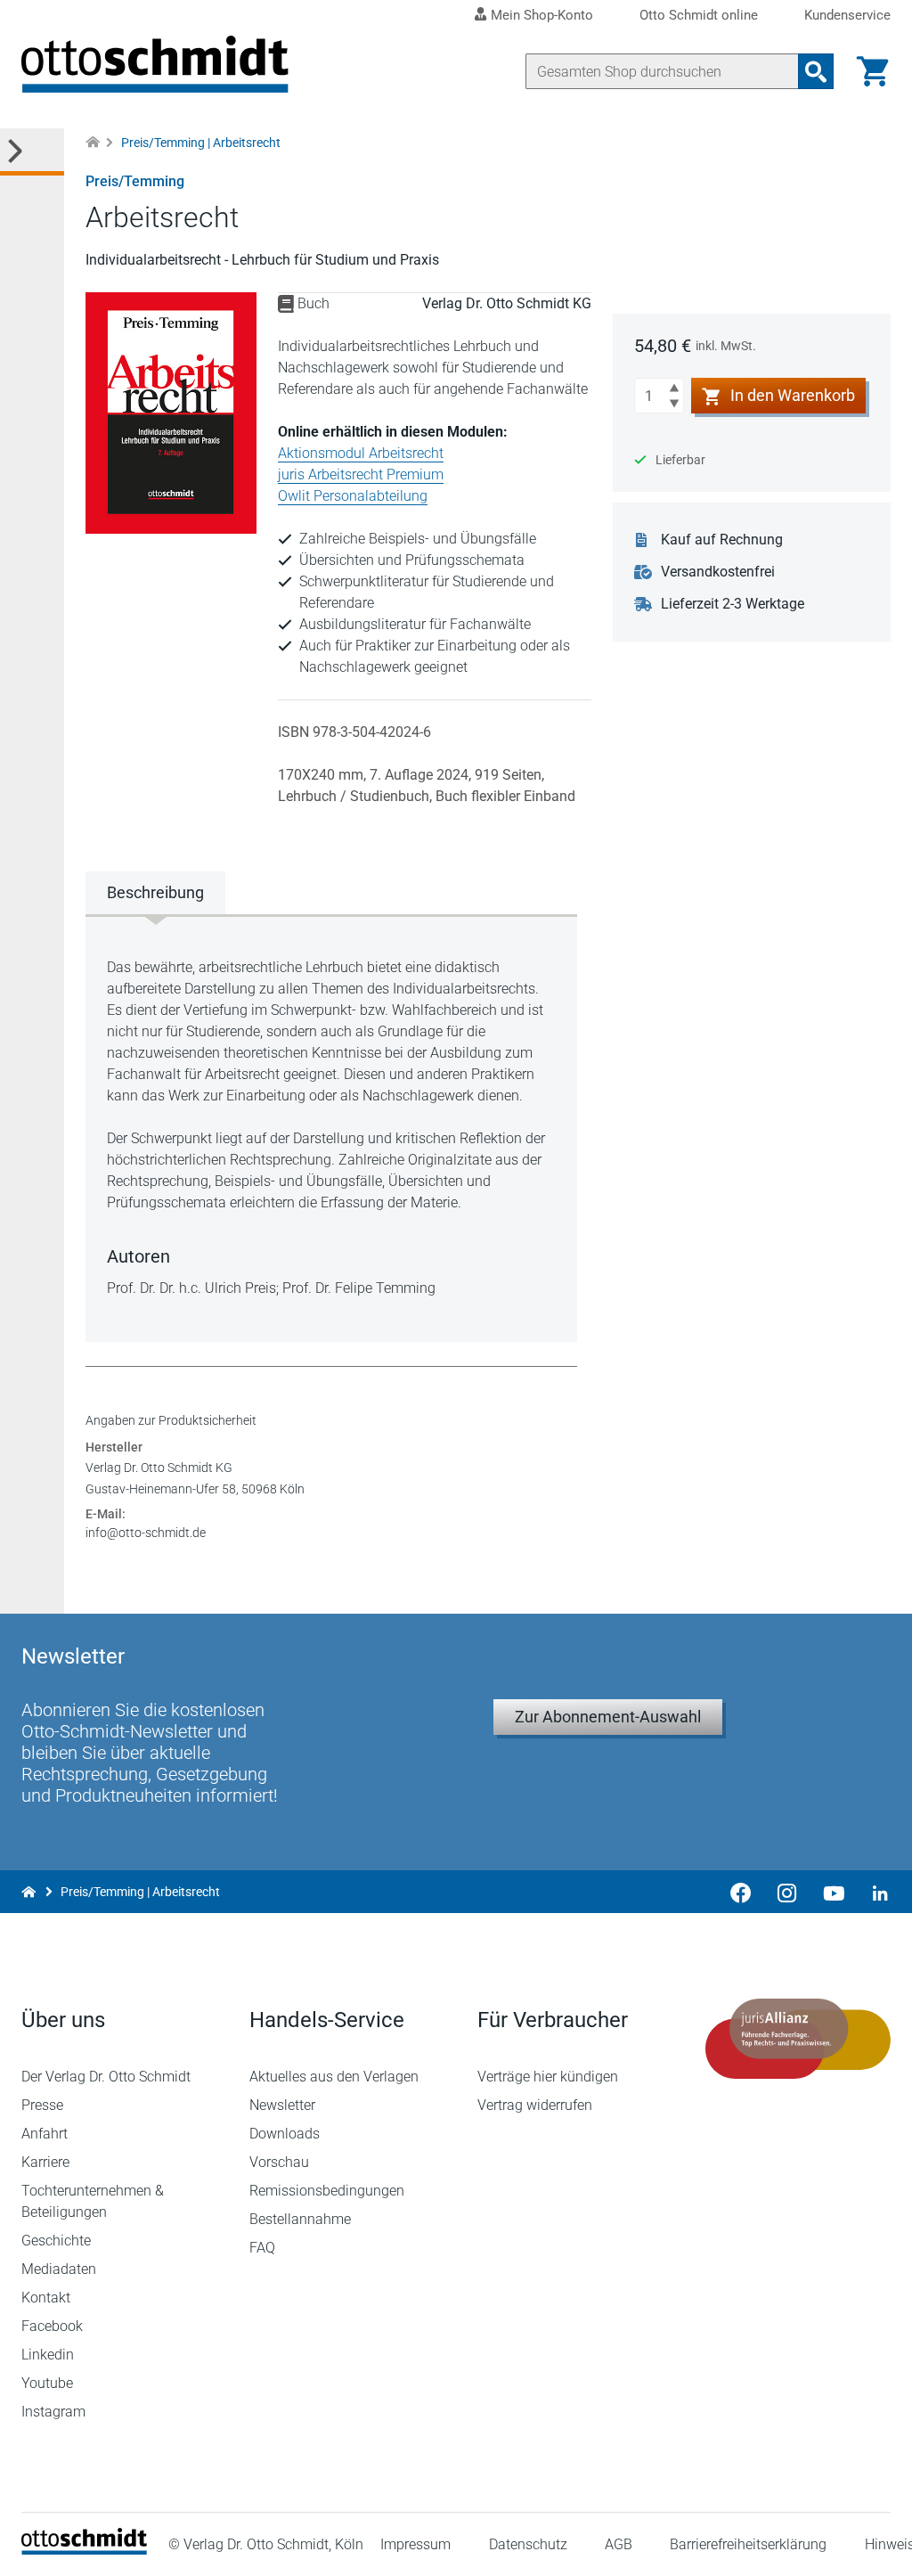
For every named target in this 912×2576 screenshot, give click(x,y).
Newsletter (282, 2105)
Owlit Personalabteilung (353, 496)
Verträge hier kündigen (548, 2077)
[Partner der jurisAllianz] (798, 2039)
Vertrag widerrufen (535, 2105)
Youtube (47, 2383)
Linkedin (48, 2355)
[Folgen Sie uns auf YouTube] (834, 1892)
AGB (619, 2544)
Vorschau (279, 2162)
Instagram (53, 2412)
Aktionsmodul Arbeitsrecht (361, 453)
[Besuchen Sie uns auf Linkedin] (875, 1892)
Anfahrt (45, 2134)
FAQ (262, 2248)
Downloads (285, 2134)
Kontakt (46, 2298)
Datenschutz (528, 2544)
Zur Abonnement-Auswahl (608, 1717)
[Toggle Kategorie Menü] (32, 152)
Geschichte (56, 2241)
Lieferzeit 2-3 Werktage (733, 604)
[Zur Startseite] (93, 143)
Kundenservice (847, 16)
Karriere (45, 2162)
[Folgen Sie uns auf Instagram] (787, 1892)
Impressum (415, 2544)
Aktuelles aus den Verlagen (334, 2077)
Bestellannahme (300, 2219)
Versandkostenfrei (718, 572)
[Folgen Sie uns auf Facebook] (741, 1892)
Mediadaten (59, 2269)
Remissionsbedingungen (327, 2191)
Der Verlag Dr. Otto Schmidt (106, 2077)
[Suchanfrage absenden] (816, 71)
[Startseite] (84, 2550)
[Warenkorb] (873, 71)
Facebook (52, 2326)
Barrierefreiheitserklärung (748, 2544)
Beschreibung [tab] (155, 892)
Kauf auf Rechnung (722, 540)
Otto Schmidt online (699, 16)
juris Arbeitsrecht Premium (361, 474)
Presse (42, 2105)
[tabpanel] (331, 1128)
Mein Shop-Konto (542, 15)
